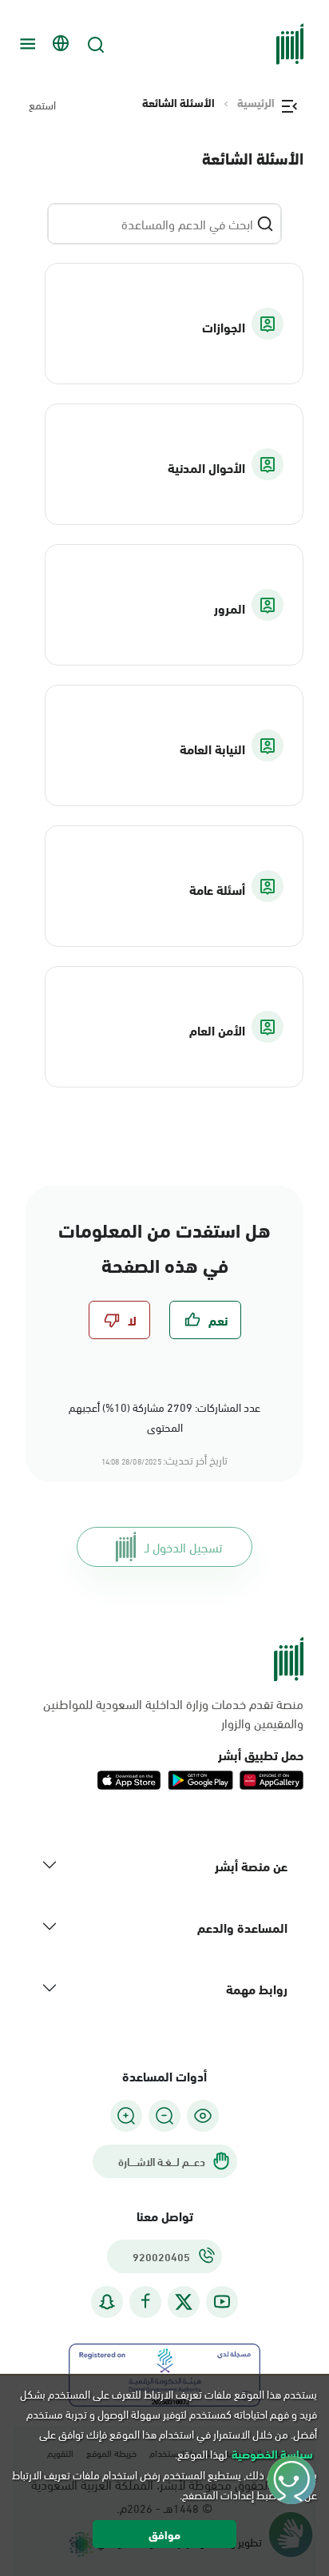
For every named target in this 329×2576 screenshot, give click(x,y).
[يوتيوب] (222, 2302)
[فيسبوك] (145, 2302)
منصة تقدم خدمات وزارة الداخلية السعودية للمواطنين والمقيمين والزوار (173, 1713)
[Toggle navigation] (26, 44)
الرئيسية (256, 102)
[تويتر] (184, 2302)
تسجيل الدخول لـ (183, 1546)
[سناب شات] (107, 2302)
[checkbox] (205, 1320)
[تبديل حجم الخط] (164, 2116)
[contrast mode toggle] (203, 2116)
